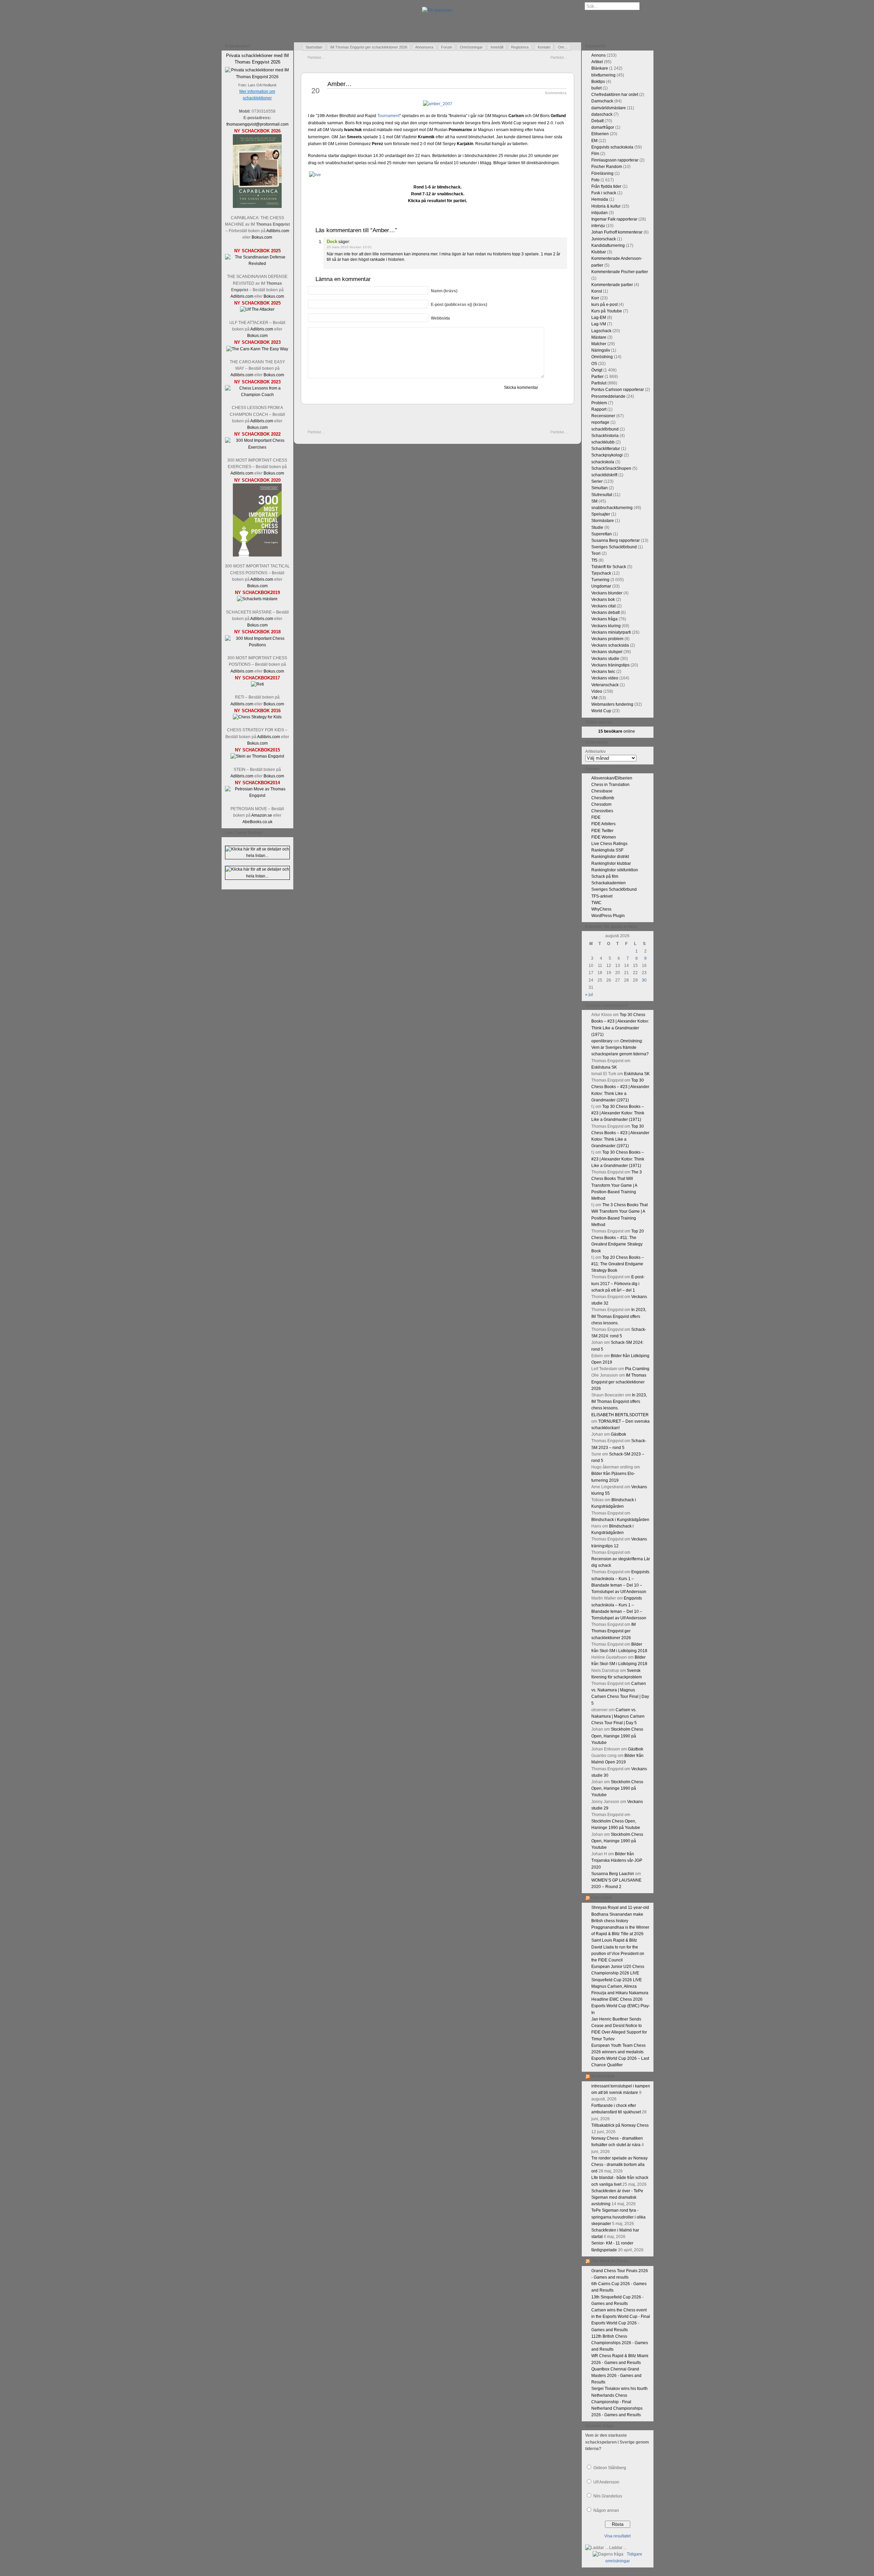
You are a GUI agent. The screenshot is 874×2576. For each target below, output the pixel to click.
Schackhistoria (605, 436)
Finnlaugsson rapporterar (615, 160)
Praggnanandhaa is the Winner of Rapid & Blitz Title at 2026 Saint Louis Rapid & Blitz (620, 1934)
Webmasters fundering (612, 704)
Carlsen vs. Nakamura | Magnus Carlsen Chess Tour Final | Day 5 (618, 1716)
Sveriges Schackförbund (614, 547)
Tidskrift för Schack (609, 567)
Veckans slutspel (607, 652)
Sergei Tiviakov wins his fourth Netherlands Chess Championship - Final (619, 2395)
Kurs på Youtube (607, 311)
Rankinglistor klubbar (611, 863)
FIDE (596, 817)
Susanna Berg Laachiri (613, 1874)
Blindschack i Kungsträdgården (620, 1520)
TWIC (596, 903)
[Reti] (257, 684)
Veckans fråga (604, 619)
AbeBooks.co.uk (257, 822)
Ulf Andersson (606, 2482)
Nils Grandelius (608, 2496)
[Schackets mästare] (257, 599)
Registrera (520, 47)
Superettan (602, 534)
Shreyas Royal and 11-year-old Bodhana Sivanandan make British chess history (620, 1914)
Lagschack (601, 331)
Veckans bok (603, 600)
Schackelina (603, 2076)
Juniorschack (604, 239)
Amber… (340, 84)
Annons (598, 55)
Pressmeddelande (608, 396)
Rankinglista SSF (607, 850)
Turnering (600, 580)
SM (594, 501)
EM (594, 141)
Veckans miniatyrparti (611, 632)
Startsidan (314, 47)
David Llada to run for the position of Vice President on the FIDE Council (618, 1954)
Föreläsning (602, 173)
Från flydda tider (606, 186)
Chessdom (601, 804)
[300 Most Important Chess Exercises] (257, 447)
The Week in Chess (610, 2261)
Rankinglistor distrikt (610, 857)
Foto (595, 180)
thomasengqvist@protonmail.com (257, 124)
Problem (599, 403)
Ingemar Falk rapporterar (614, 219)
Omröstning (602, 357)
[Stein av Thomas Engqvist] (257, 756)
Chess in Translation (610, 785)
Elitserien (600, 134)
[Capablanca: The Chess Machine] (257, 207)
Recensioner (603, 416)
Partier (597, 377)
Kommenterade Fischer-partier (620, 272)
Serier (597, 481)
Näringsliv (601, 350)
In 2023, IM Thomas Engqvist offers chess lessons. (619, 1316)
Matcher (599, 344)
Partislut (599, 383)
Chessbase (602, 791)
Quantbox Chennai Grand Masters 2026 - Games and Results (616, 2376)
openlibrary (602, 1041)
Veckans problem (607, 639)
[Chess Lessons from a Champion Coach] (257, 395)
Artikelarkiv (595, 751)
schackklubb (603, 442)
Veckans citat (603, 606)
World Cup (601, 711)
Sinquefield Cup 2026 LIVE (617, 1980)
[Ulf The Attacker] (257, 309)
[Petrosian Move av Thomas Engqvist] (257, 796)
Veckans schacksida (610, 645)
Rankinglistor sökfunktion (615, 870)
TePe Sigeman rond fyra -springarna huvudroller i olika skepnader (618, 2217)
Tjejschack (601, 573)
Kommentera (556, 93)
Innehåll (497, 47)
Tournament (388, 116)
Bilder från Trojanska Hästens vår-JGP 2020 (617, 1860)
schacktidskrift (604, 475)
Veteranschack (605, 685)
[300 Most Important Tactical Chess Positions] (257, 555)
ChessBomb (603, 798)
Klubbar (599, 252)
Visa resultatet (617, 2536)
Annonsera (424, 47)
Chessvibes (602, 811)
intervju (598, 226)
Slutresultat (602, 495)
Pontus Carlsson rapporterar (618, 390)
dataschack (602, 114)
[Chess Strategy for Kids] (257, 717)
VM (594, 698)
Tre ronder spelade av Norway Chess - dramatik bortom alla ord (619, 2165)
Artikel (597, 62)
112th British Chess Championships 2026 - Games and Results (620, 2343)
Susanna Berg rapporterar (616, 540)
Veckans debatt (605, 613)
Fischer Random (607, 167)
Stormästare (603, 521)
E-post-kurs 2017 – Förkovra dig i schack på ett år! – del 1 (618, 1283)
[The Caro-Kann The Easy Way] (257, 349)
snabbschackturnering (612, 508)
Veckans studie (605, 659)
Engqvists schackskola (612, 147)
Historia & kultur (606, 206)
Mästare (599, 337)
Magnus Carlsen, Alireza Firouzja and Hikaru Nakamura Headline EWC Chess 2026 (620, 1993)
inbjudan (600, 213)
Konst (597, 291)
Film (595, 154)
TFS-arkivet (602, 896)
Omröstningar (471, 47)
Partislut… (316, 57)
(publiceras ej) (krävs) (459, 305)
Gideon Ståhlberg (610, 2468)
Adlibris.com (278, 231)
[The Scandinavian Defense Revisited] (257, 264)
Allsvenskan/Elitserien (612, 778)
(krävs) (444, 291)
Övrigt (597, 370)
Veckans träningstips (610, 665)
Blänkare (600, 68)
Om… (563, 47)
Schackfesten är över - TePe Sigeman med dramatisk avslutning (617, 2197)
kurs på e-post (604, 305)
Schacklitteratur (606, 449)
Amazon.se (262, 815)
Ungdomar (601, 586)
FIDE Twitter (602, 831)
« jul (589, 995)
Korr (595, 298)
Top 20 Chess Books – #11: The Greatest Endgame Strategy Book (618, 1264)
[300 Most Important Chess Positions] (257, 645)
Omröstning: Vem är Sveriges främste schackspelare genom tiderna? (620, 1047)
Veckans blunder (607, 593)
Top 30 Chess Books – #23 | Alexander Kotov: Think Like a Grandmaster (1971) (618, 1113)
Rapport (599, 409)
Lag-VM (599, 324)
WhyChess (601, 909)
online (617, 731)
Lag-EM (599, 318)
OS (594, 364)
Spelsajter (601, 514)
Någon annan (606, 2510)
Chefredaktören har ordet (615, 95)
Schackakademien (609, 883)
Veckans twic (603, 672)
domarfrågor (603, 127)
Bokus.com (262, 237)
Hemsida (600, 199)
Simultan (600, 488)
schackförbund (605, 429)
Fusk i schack (604, 193)
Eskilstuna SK (604, 1067)
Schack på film (605, 876)
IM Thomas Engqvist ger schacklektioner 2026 (369, 47)
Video (597, 691)
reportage (600, 422)
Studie (597, 527)
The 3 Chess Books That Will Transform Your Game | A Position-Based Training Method (617, 1185)
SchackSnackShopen (611, 468)
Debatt (597, 121)
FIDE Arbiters (603, 824)
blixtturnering (603, 75)
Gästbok (618, 1434)
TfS (594, 560)
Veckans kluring (606, 626)
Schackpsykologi (607, 455)
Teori (596, 553)
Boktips (598, 82)
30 (644, 980)
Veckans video (605, 678)
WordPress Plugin (608, 916)
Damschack (602, 101)
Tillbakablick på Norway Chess (620, 2125)
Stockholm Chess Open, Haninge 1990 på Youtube (617, 1736)
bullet (596, 88)
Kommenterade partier (612, 285)
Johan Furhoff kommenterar (617, 232)
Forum (447, 47)
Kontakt (544, 47)
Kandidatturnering (608, 245)
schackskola (603, 462)
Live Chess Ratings (609, 844)
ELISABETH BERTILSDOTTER (620, 1415)
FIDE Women (604, 837)
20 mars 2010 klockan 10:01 (349, 247)
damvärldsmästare (609, 108)
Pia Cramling (637, 1369)
